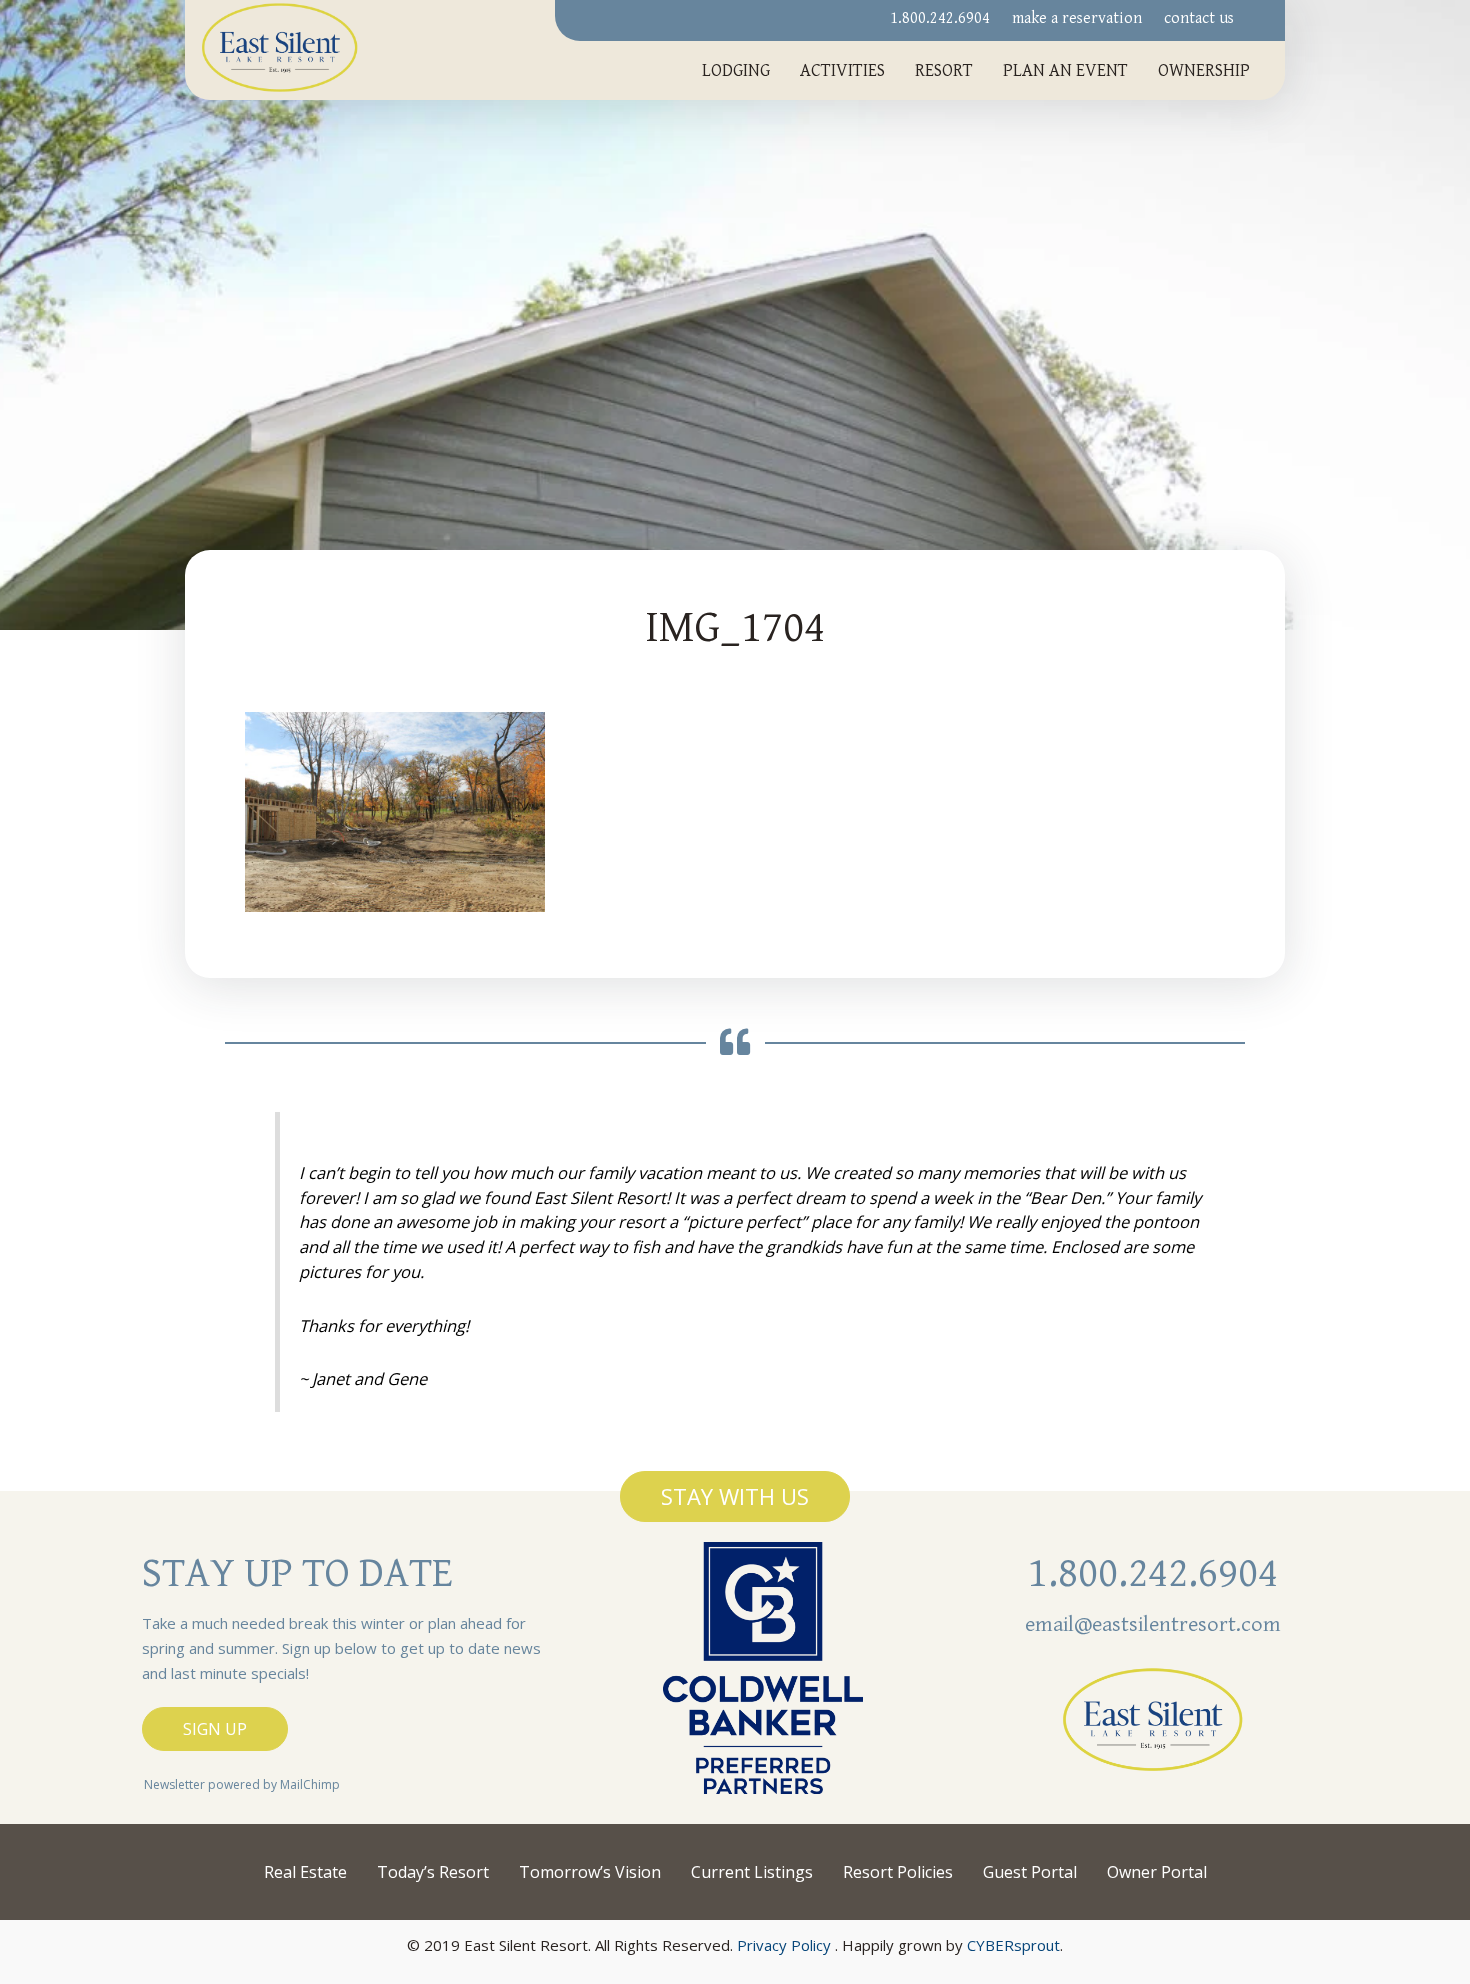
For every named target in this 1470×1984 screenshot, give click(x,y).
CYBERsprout (1013, 1945)
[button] (735, 1496)
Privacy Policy (784, 1945)
